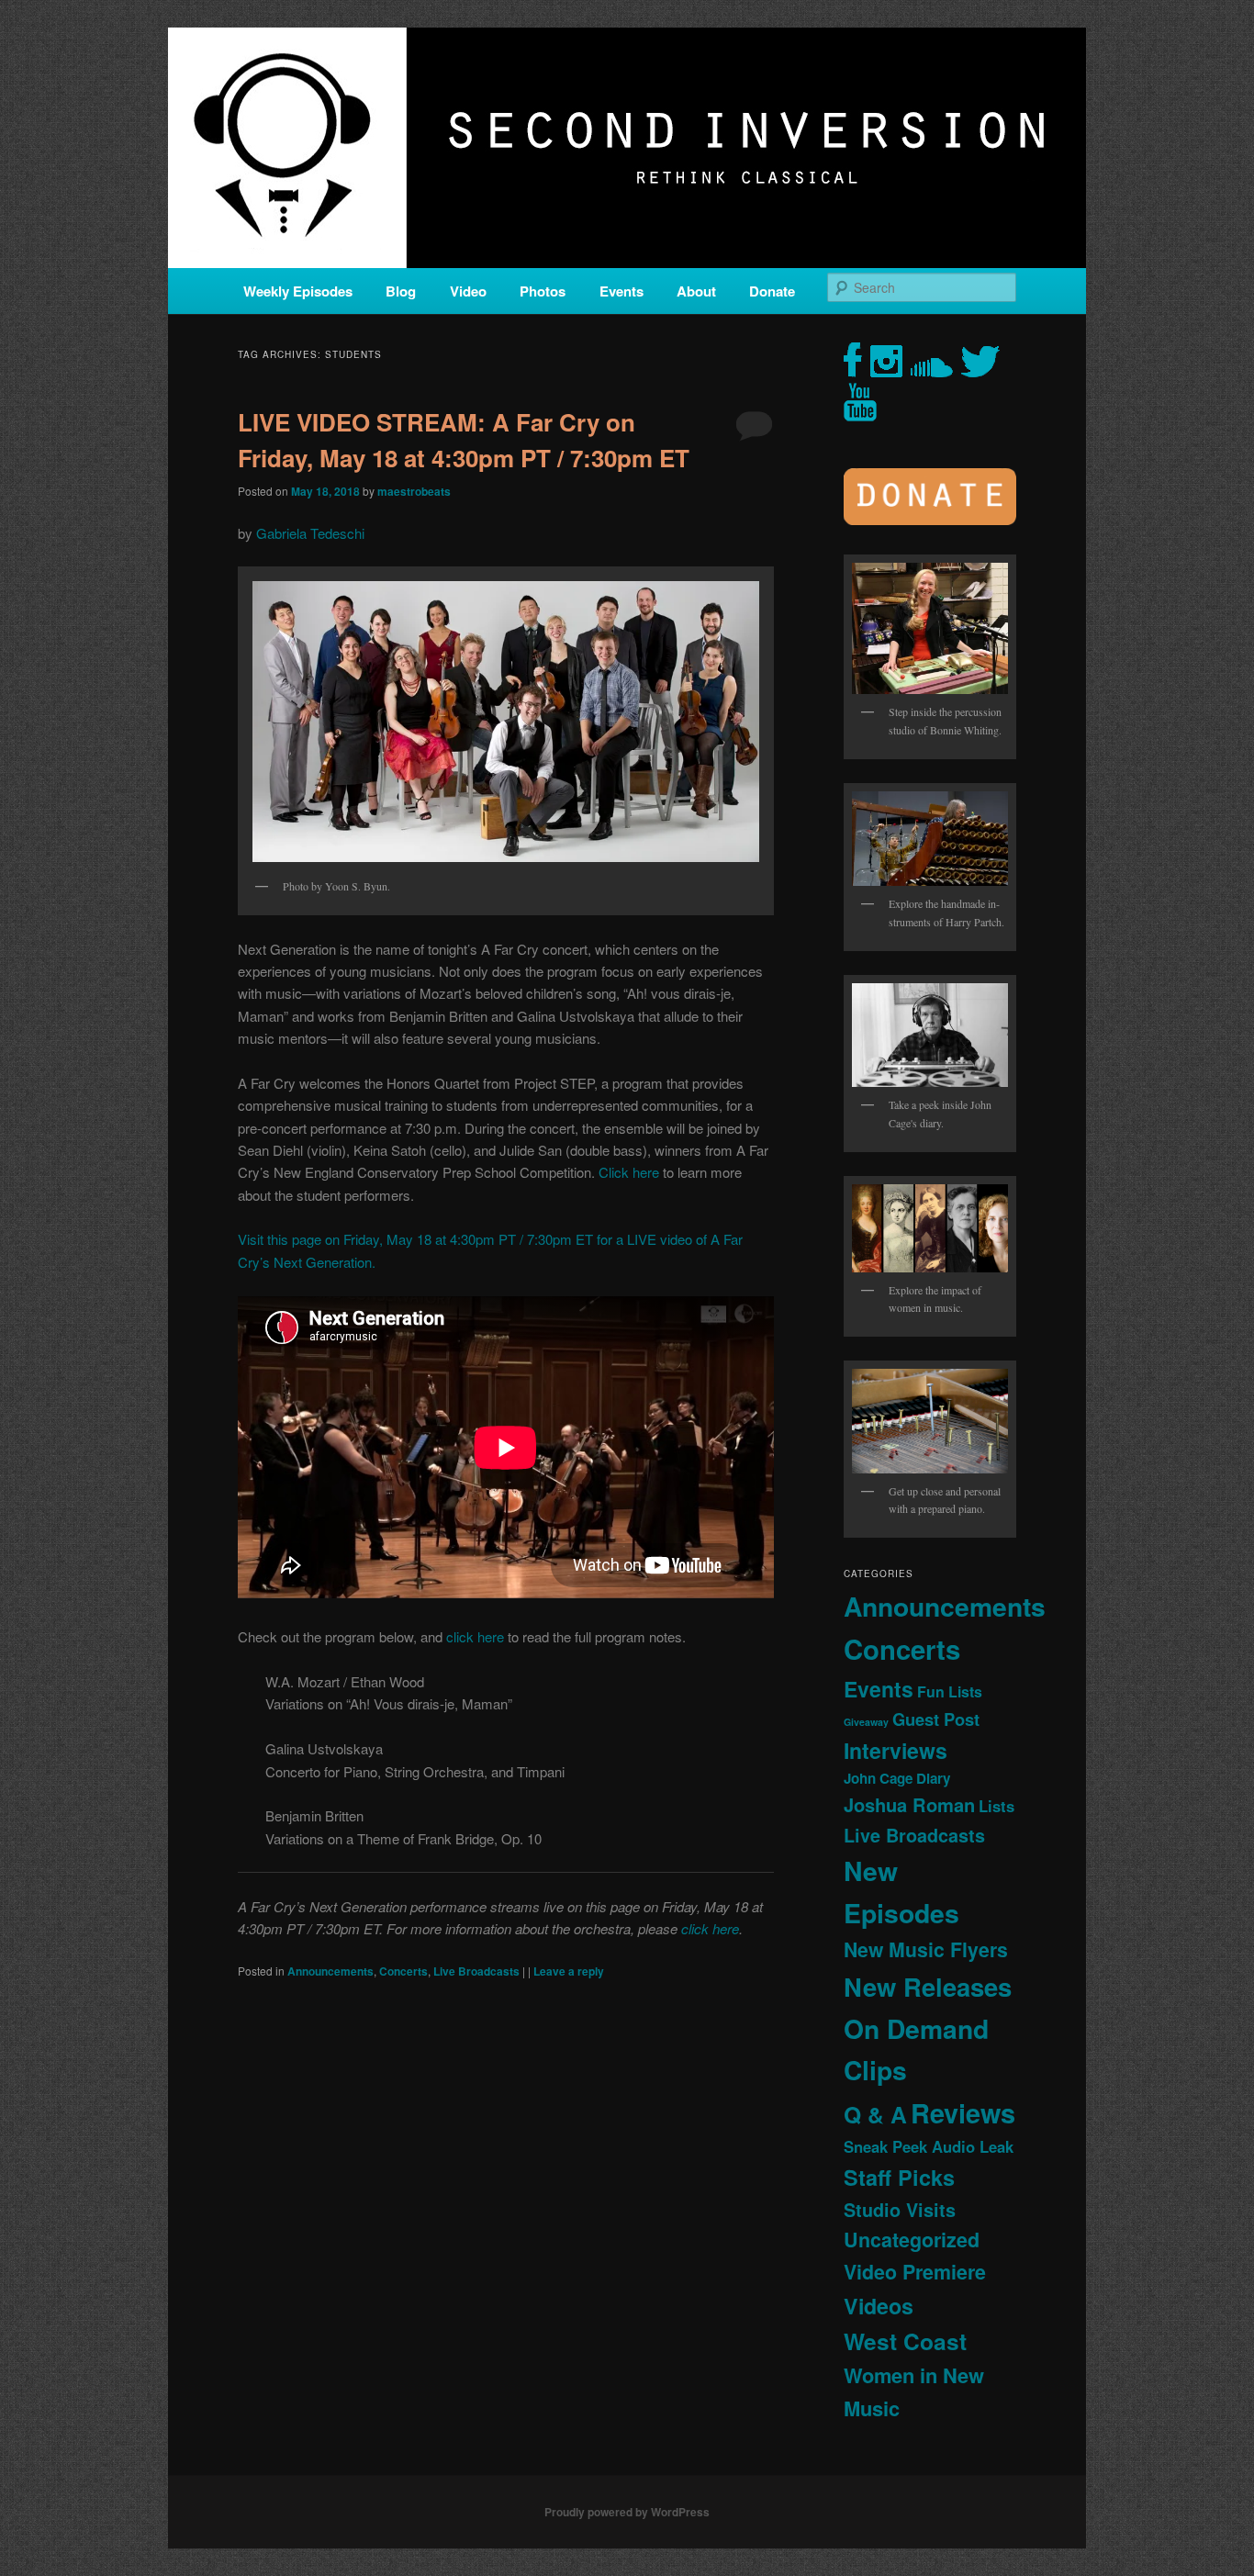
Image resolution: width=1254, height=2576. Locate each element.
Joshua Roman (909, 1804)
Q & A (875, 2114)
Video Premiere (915, 2272)
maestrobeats (414, 491)
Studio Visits (900, 2210)
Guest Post (936, 1719)
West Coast (905, 2341)
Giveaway (866, 1722)
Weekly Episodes (298, 291)
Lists (996, 1806)
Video (468, 291)
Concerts (403, 1971)
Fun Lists (950, 1691)
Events (621, 291)
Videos (879, 2306)
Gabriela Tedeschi (310, 533)
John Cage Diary (897, 1778)
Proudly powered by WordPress (627, 2512)
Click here (629, 1172)
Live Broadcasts (476, 1971)
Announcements (330, 1971)
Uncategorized (912, 2240)
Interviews (896, 1750)
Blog (401, 291)
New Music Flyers (926, 1949)
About (696, 291)
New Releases (928, 1986)
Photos (543, 291)
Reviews (963, 2112)
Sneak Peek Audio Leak (929, 2146)
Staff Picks (899, 2177)
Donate (772, 291)
